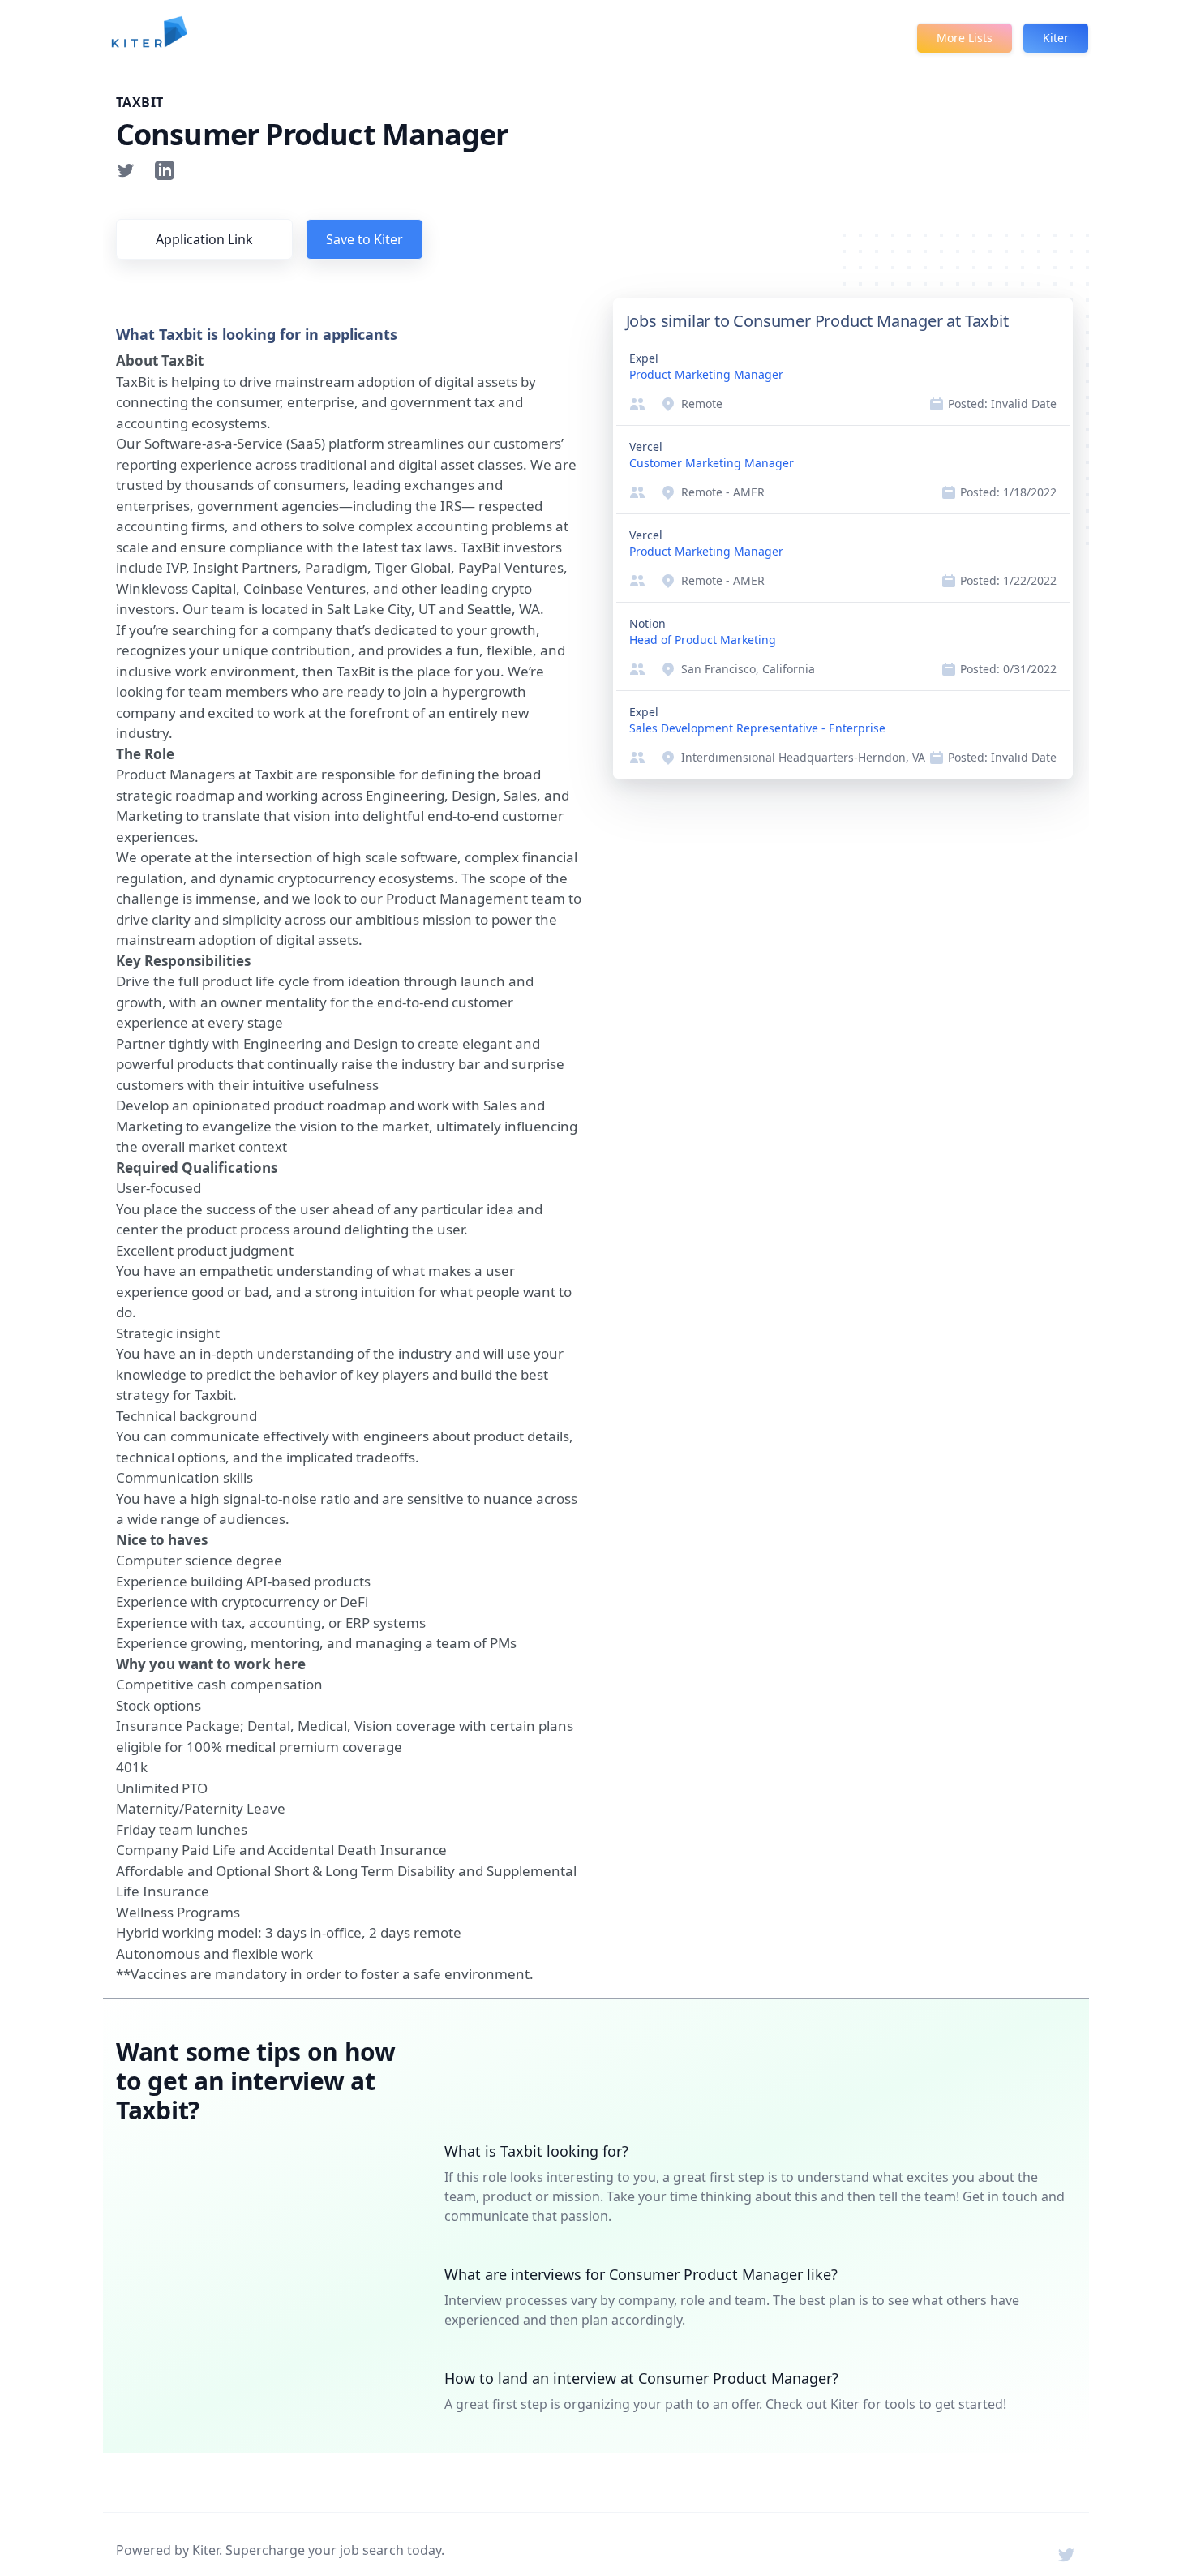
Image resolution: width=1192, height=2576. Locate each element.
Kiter (1056, 38)
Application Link (204, 239)
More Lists (965, 38)
